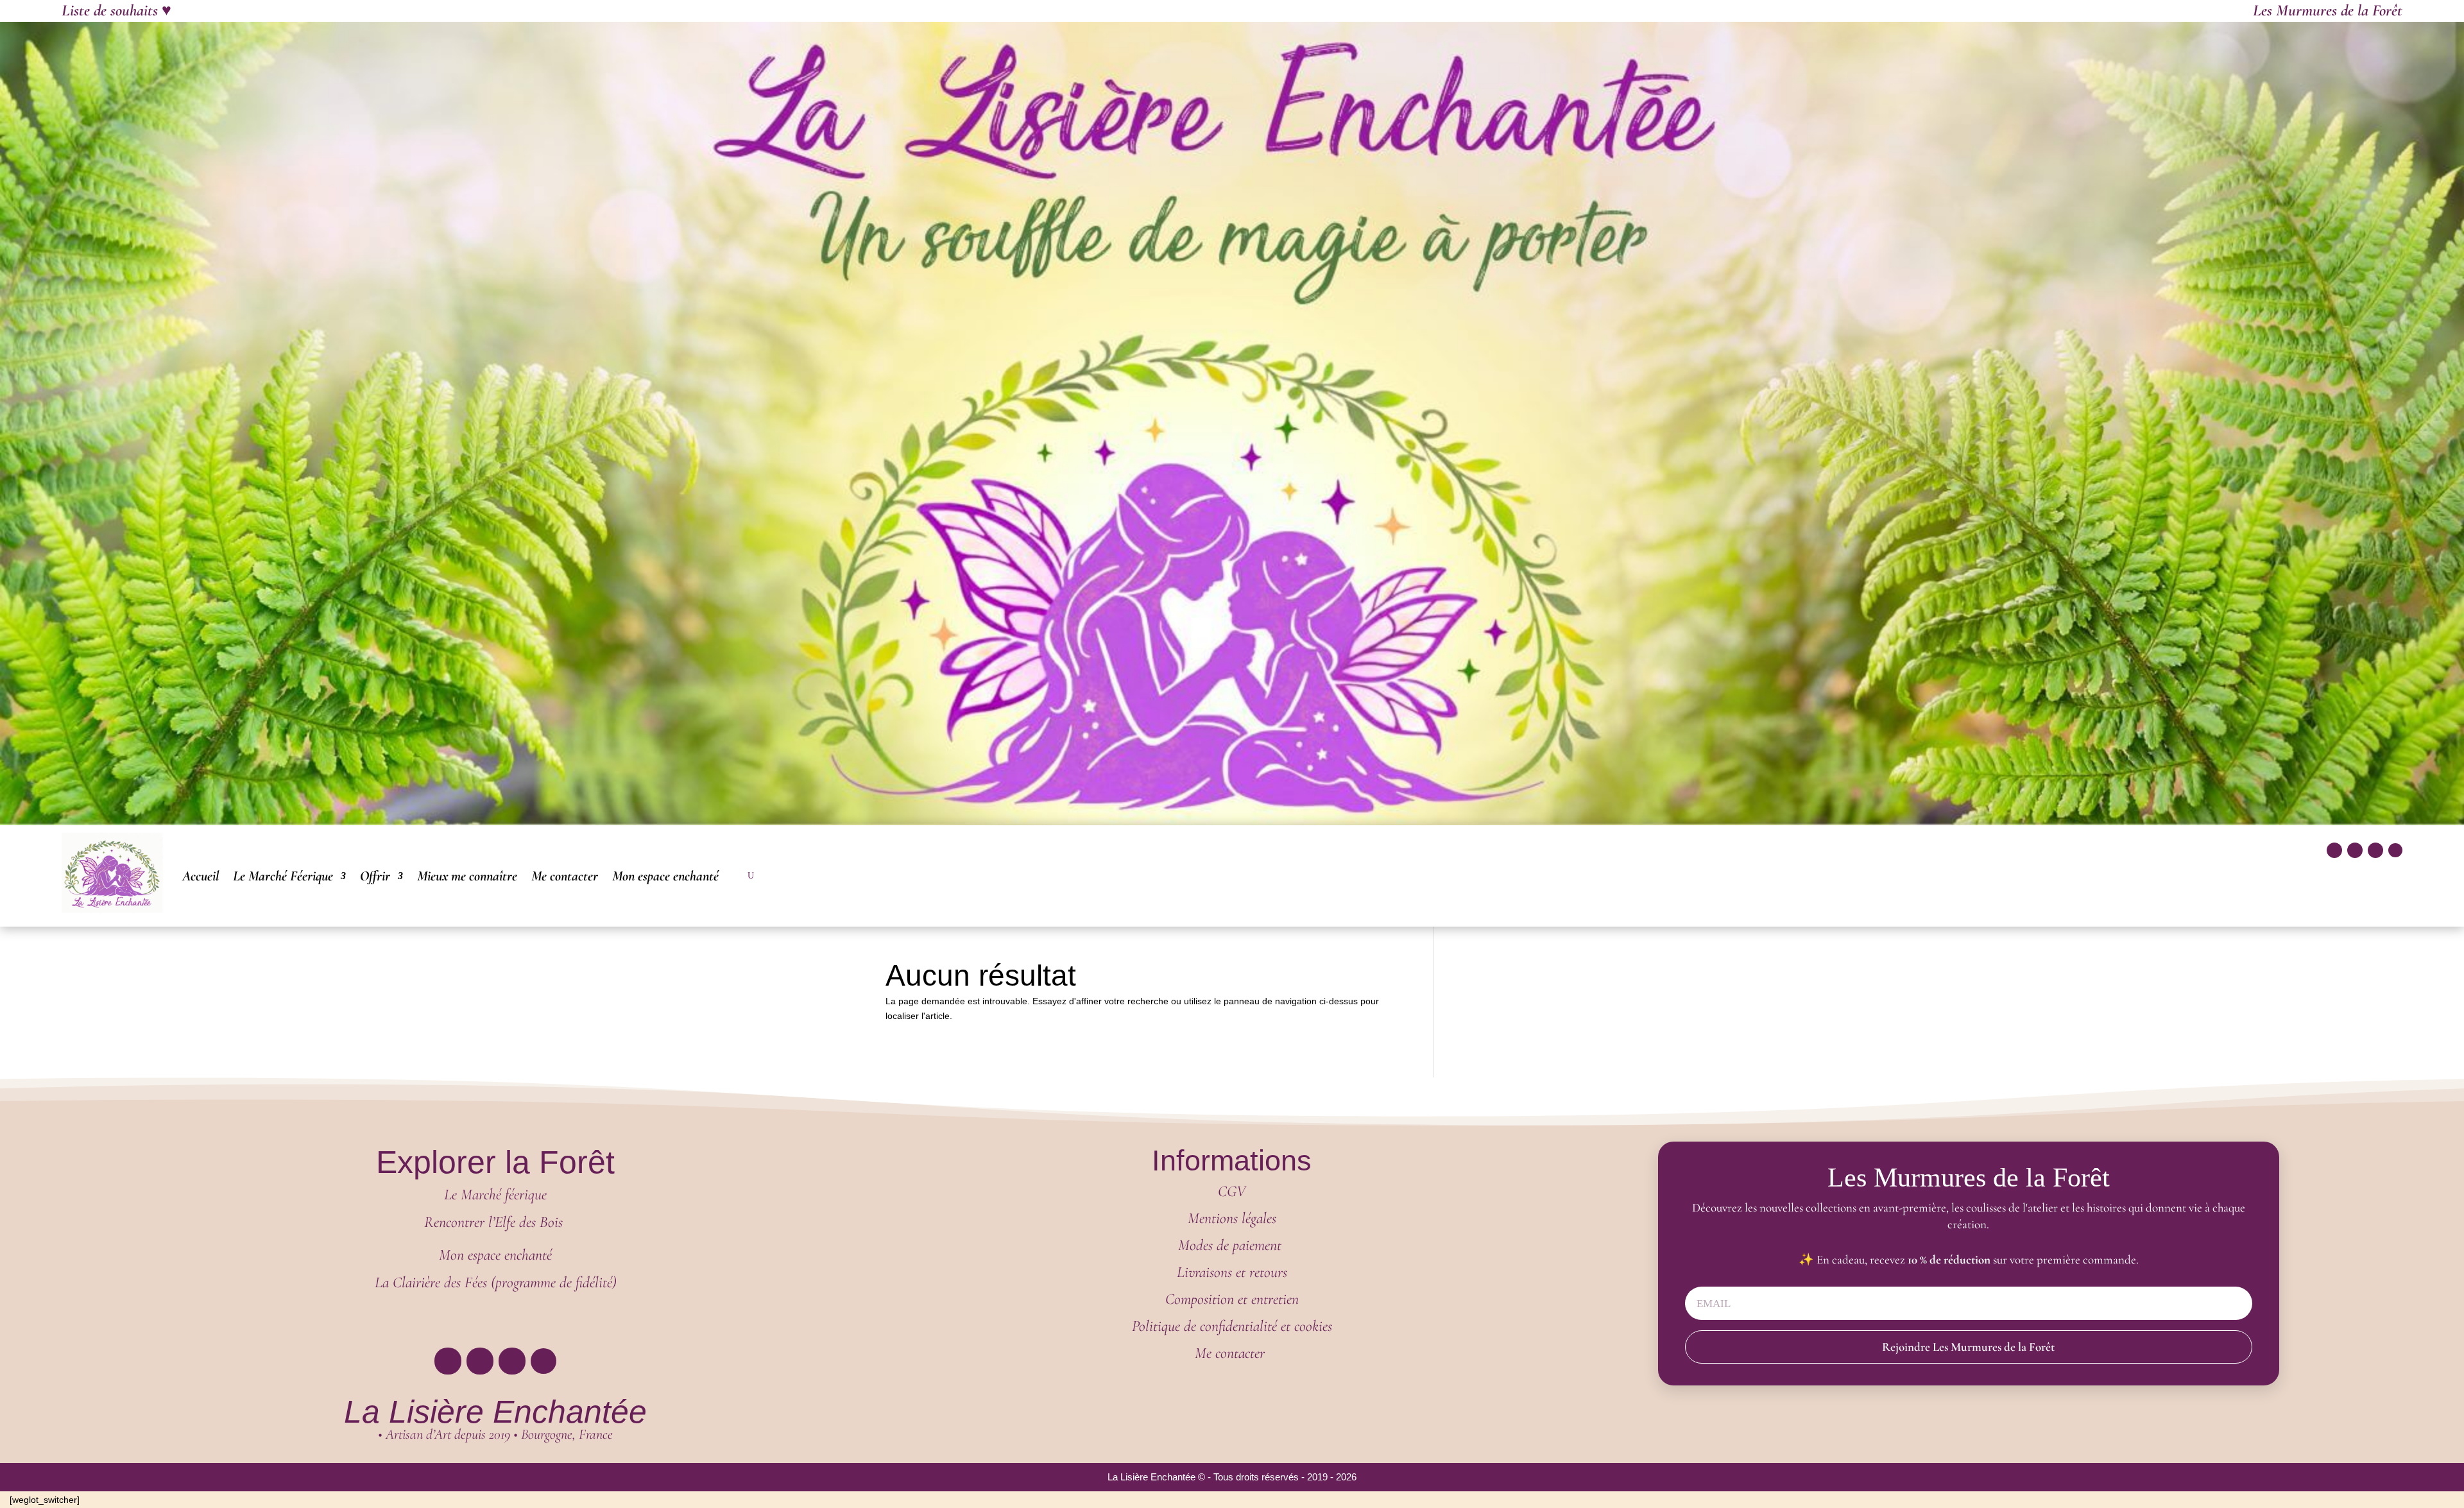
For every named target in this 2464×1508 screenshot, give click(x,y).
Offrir (375, 876)
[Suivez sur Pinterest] (2395, 850)
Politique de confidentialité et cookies (1232, 1326)
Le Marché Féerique (283, 876)
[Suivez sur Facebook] (2334, 850)
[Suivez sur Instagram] (2355, 850)
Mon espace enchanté (665, 876)
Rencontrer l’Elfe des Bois (495, 1222)
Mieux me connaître (467, 876)
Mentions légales (1232, 1218)
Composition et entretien (1232, 1299)
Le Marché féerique (495, 1195)
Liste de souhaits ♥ (116, 10)
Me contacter (565, 876)
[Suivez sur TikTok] (2375, 850)
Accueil (201, 876)
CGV (1232, 1191)
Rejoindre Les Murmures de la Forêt (1968, 1347)
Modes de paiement (1232, 1245)
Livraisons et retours (1232, 1272)
